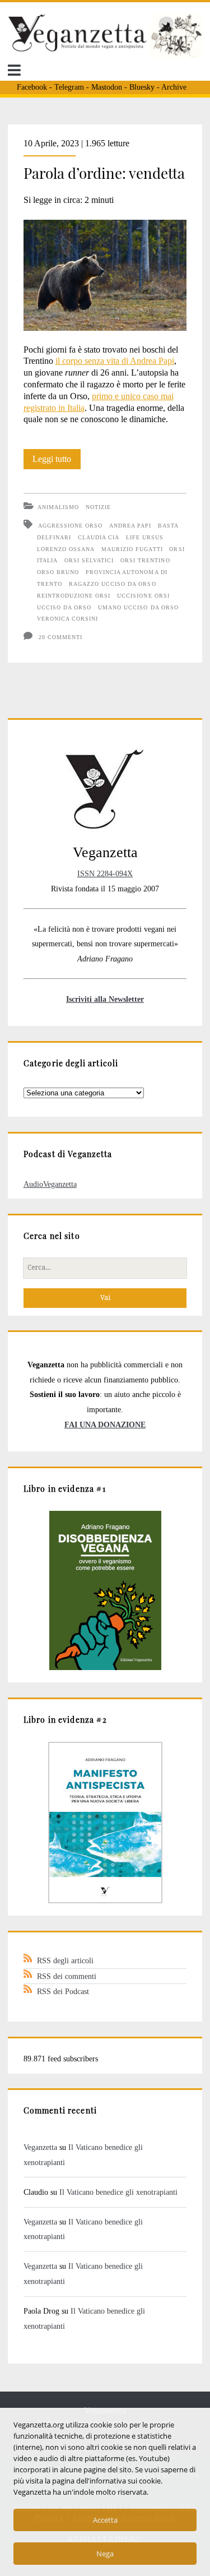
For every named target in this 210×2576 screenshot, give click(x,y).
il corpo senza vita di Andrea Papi (115, 361)
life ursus (145, 537)
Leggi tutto (57, 461)
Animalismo (58, 507)
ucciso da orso (64, 607)
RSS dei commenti (67, 1976)
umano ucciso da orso (138, 607)
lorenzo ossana (66, 549)
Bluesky (142, 87)
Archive (174, 87)
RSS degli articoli (65, 1960)
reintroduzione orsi (74, 596)
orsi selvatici (89, 560)
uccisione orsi (143, 596)
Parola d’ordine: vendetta (104, 173)
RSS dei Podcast (63, 1991)
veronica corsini (68, 619)
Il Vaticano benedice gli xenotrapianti (118, 2192)
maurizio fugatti (132, 549)
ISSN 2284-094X (105, 873)
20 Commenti (60, 637)
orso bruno (58, 572)
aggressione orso (71, 526)
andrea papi (130, 526)
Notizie (98, 507)
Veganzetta (40, 2147)
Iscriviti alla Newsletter (105, 999)
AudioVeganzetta (50, 1184)
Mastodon (107, 87)
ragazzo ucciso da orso (113, 584)
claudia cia (99, 537)
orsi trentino (145, 560)
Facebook (32, 87)
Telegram (69, 87)
